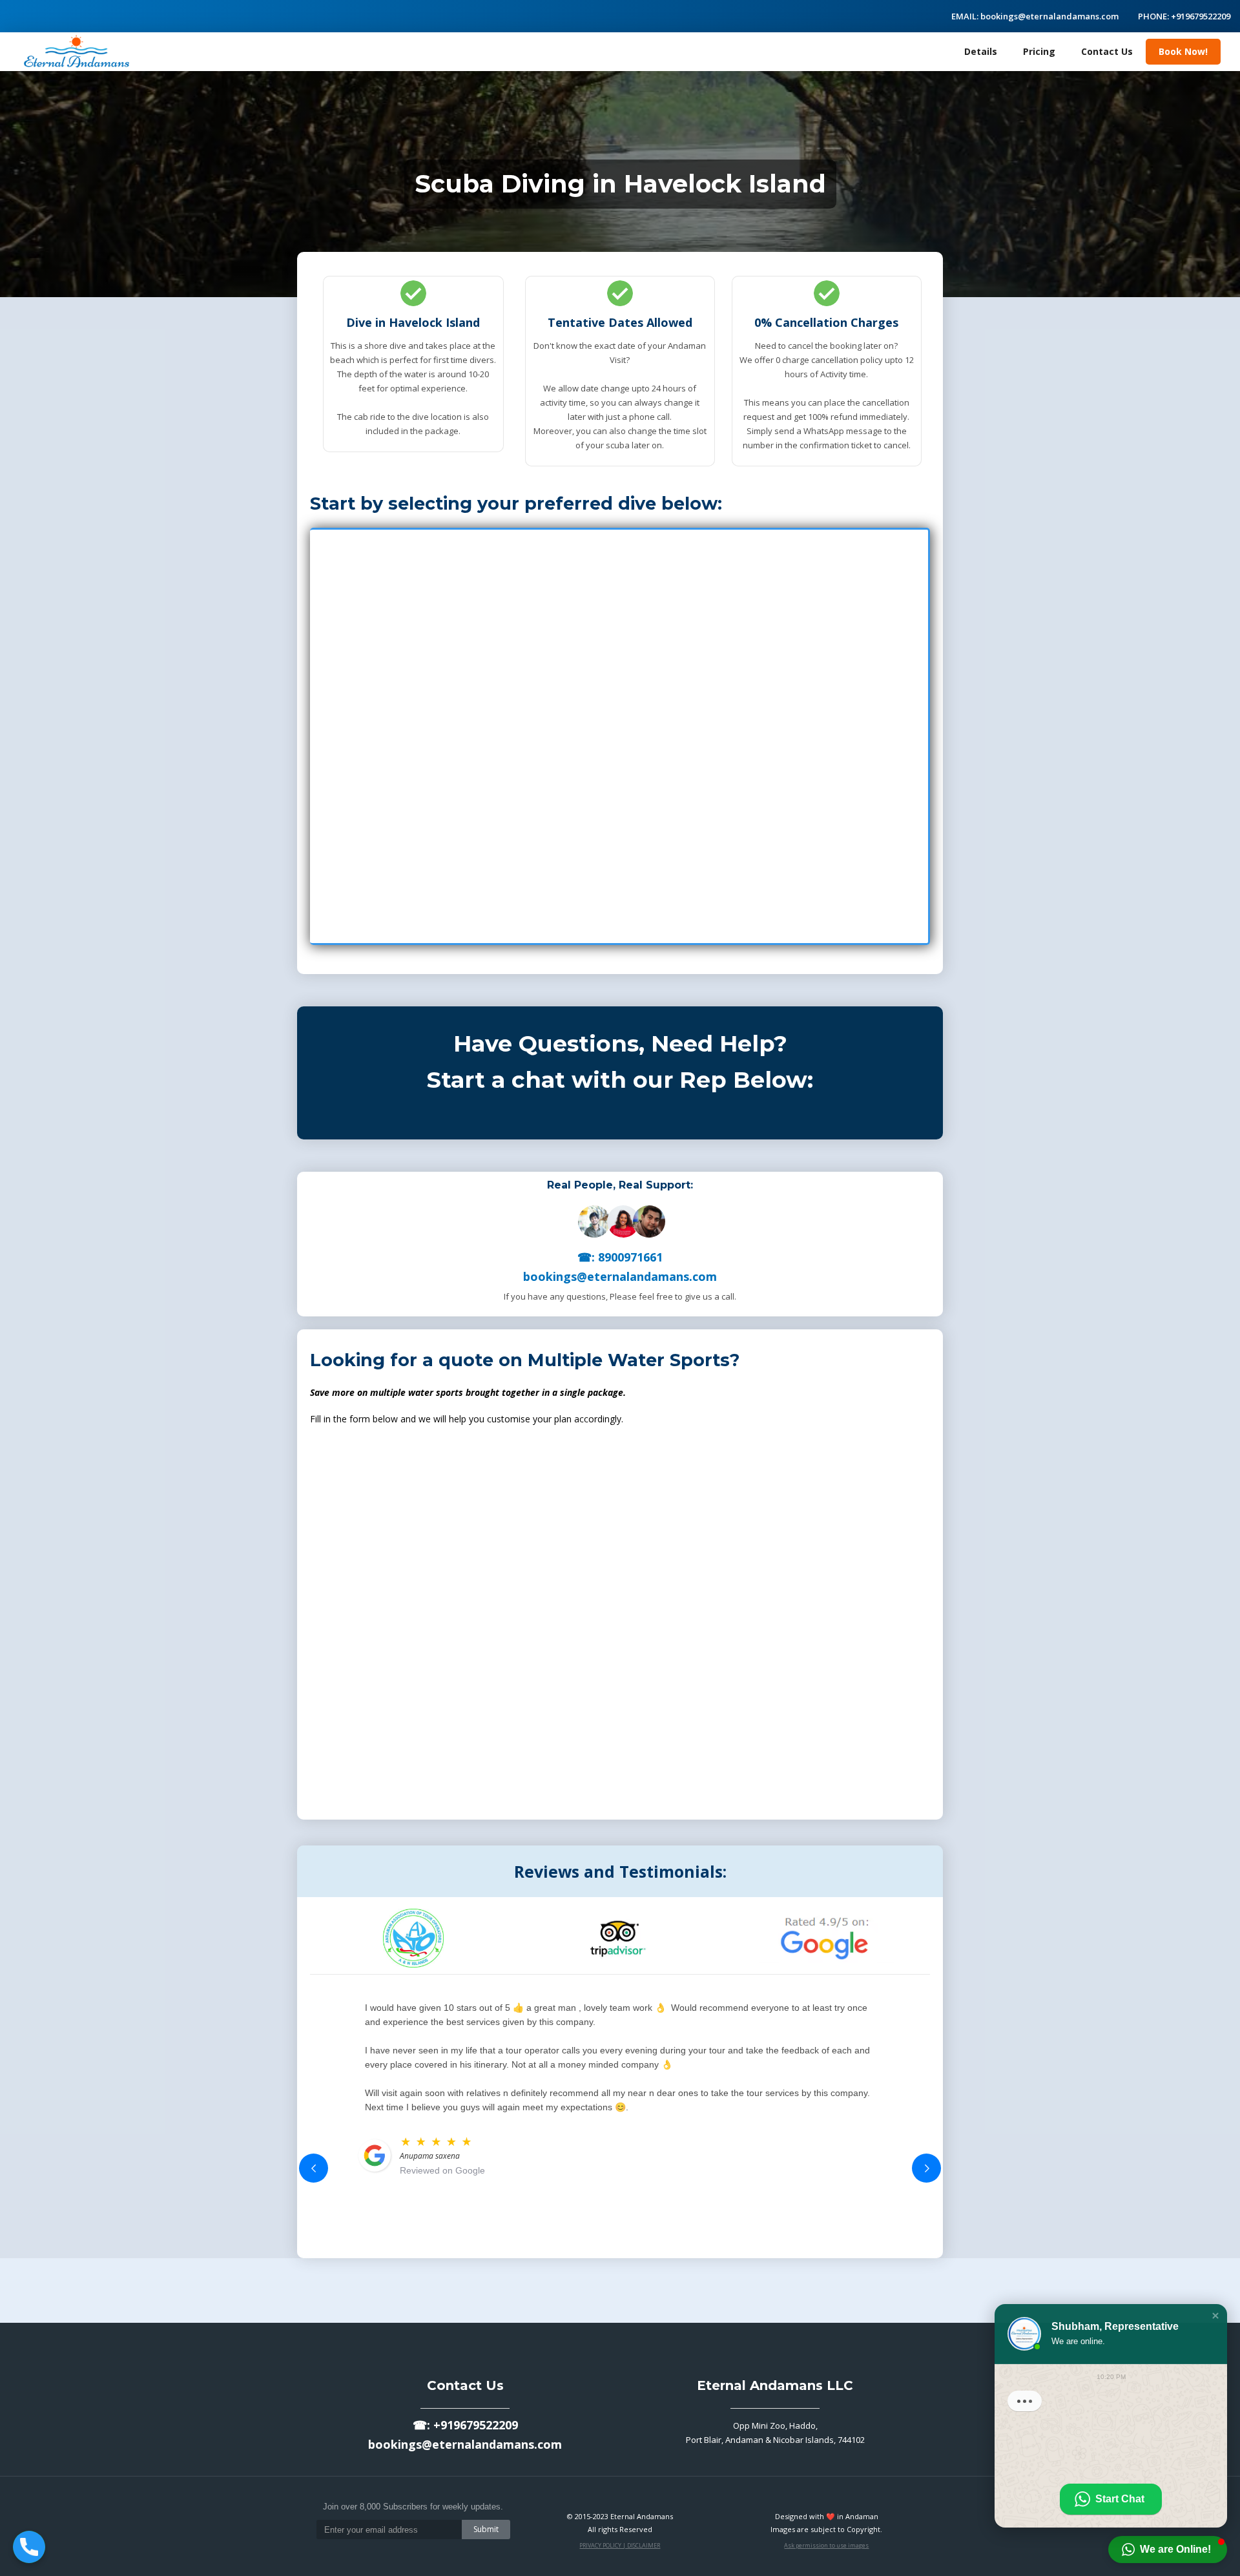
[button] (314, 2168)
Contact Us (1107, 51)
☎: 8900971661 (620, 1257)
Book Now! (1183, 51)
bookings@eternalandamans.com (620, 1276)
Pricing (1039, 51)
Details (981, 51)
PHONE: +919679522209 (1184, 16)
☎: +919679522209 (465, 2425)
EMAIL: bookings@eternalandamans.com (1035, 16)
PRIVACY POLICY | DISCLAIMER (620, 2545)
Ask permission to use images (826, 2545)
